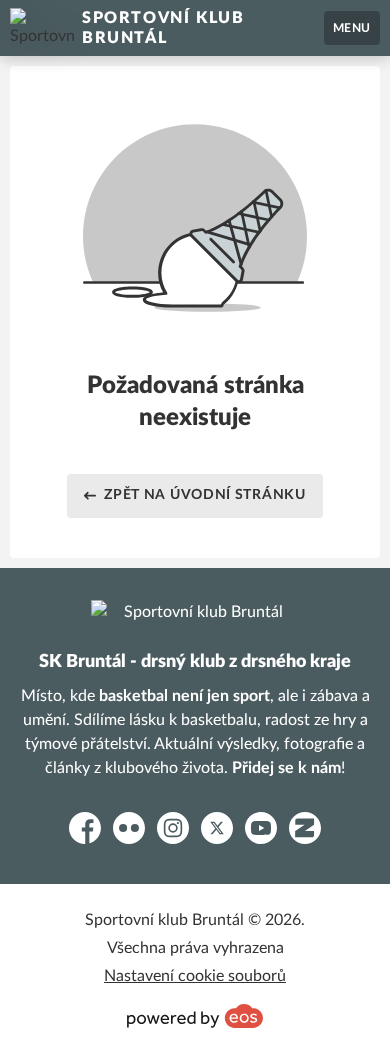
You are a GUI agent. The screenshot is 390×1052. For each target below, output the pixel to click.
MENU (352, 28)
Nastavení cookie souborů (195, 976)
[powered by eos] (195, 1016)
